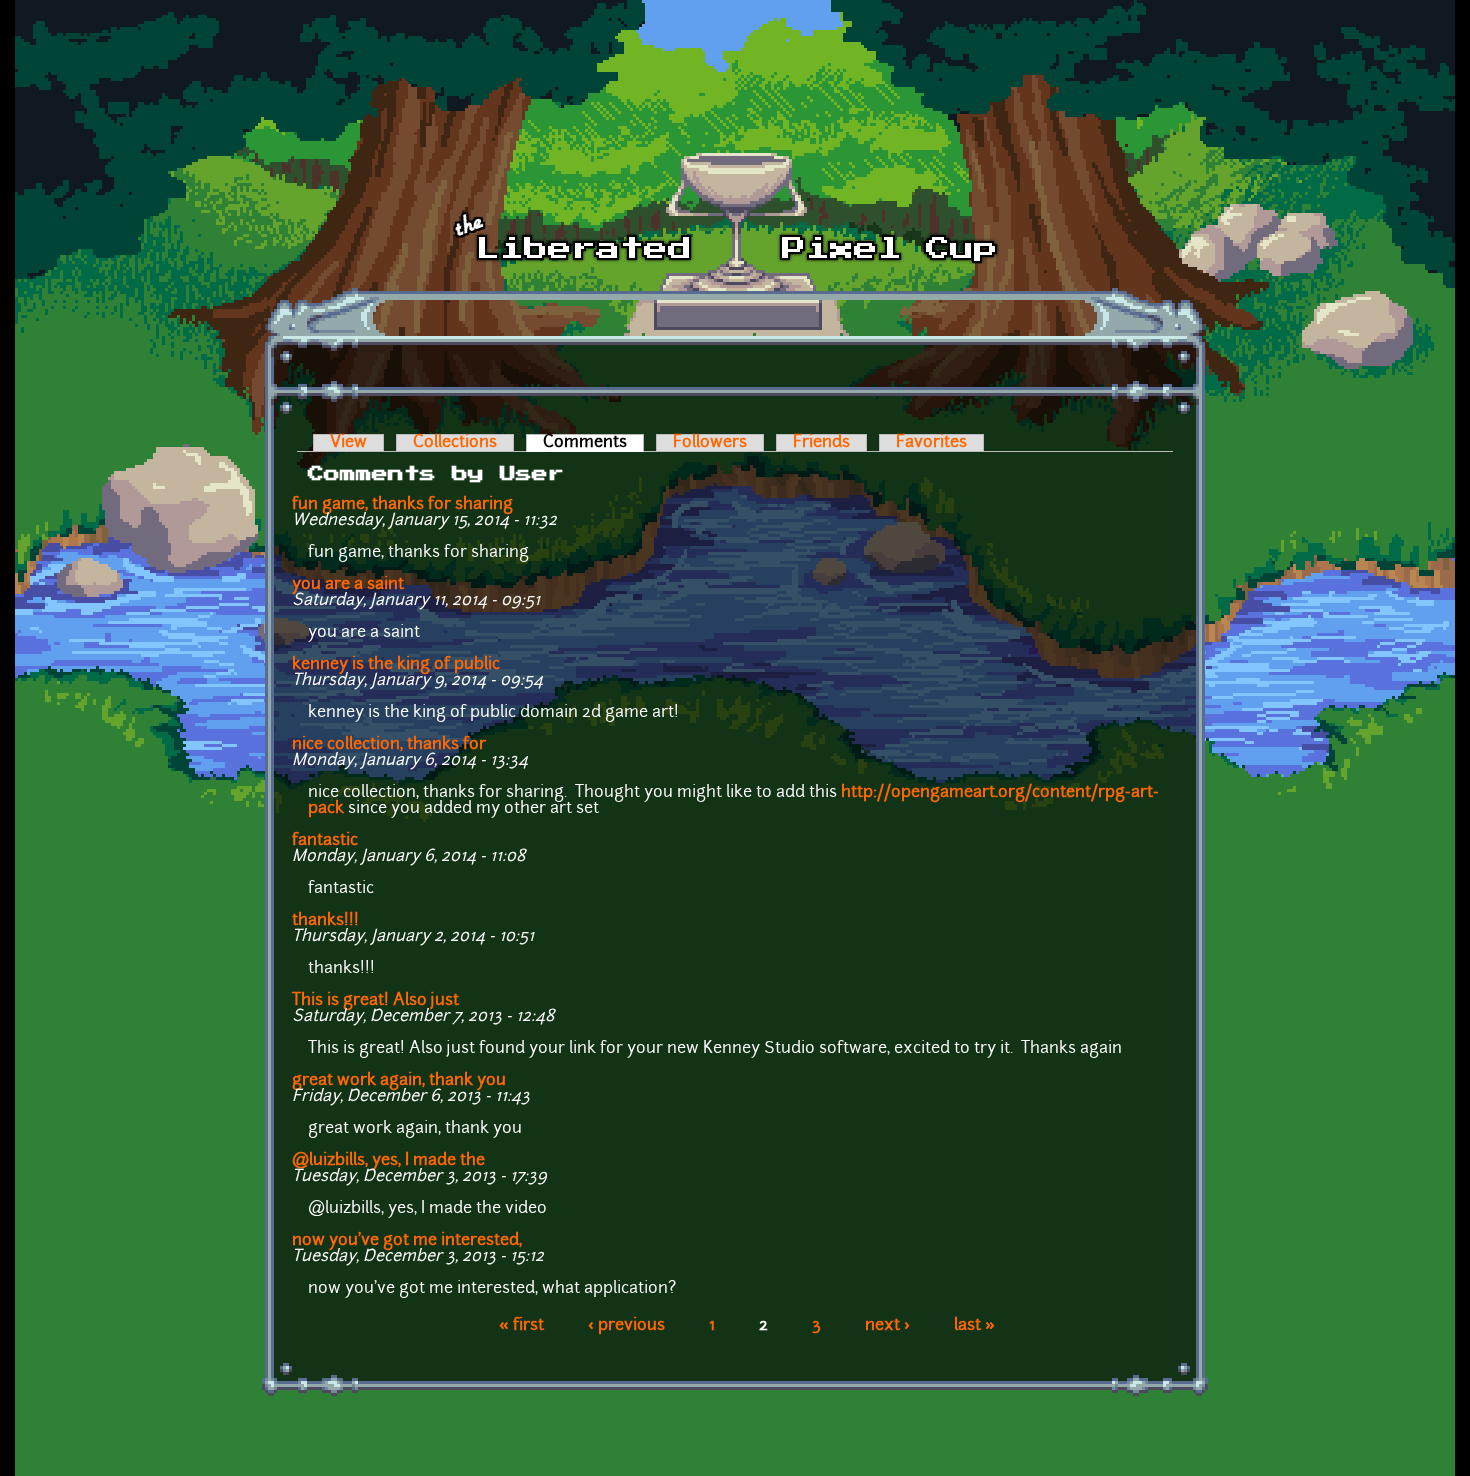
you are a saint (348, 585)
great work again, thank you (399, 1081)
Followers (710, 443)
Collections (455, 443)
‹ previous (626, 1326)
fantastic (325, 841)
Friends (821, 443)
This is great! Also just (375, 1001)
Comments (593, 443)
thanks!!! (325, 921)
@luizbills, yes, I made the (388, 1161)
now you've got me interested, (407, 1241)
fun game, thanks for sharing (402, 505)
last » (974, 1326)
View (348, 443)
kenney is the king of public (396, 665)
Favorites (931, 443)
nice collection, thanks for (389, 745)
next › (887, 1326)
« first (521, 1326)
